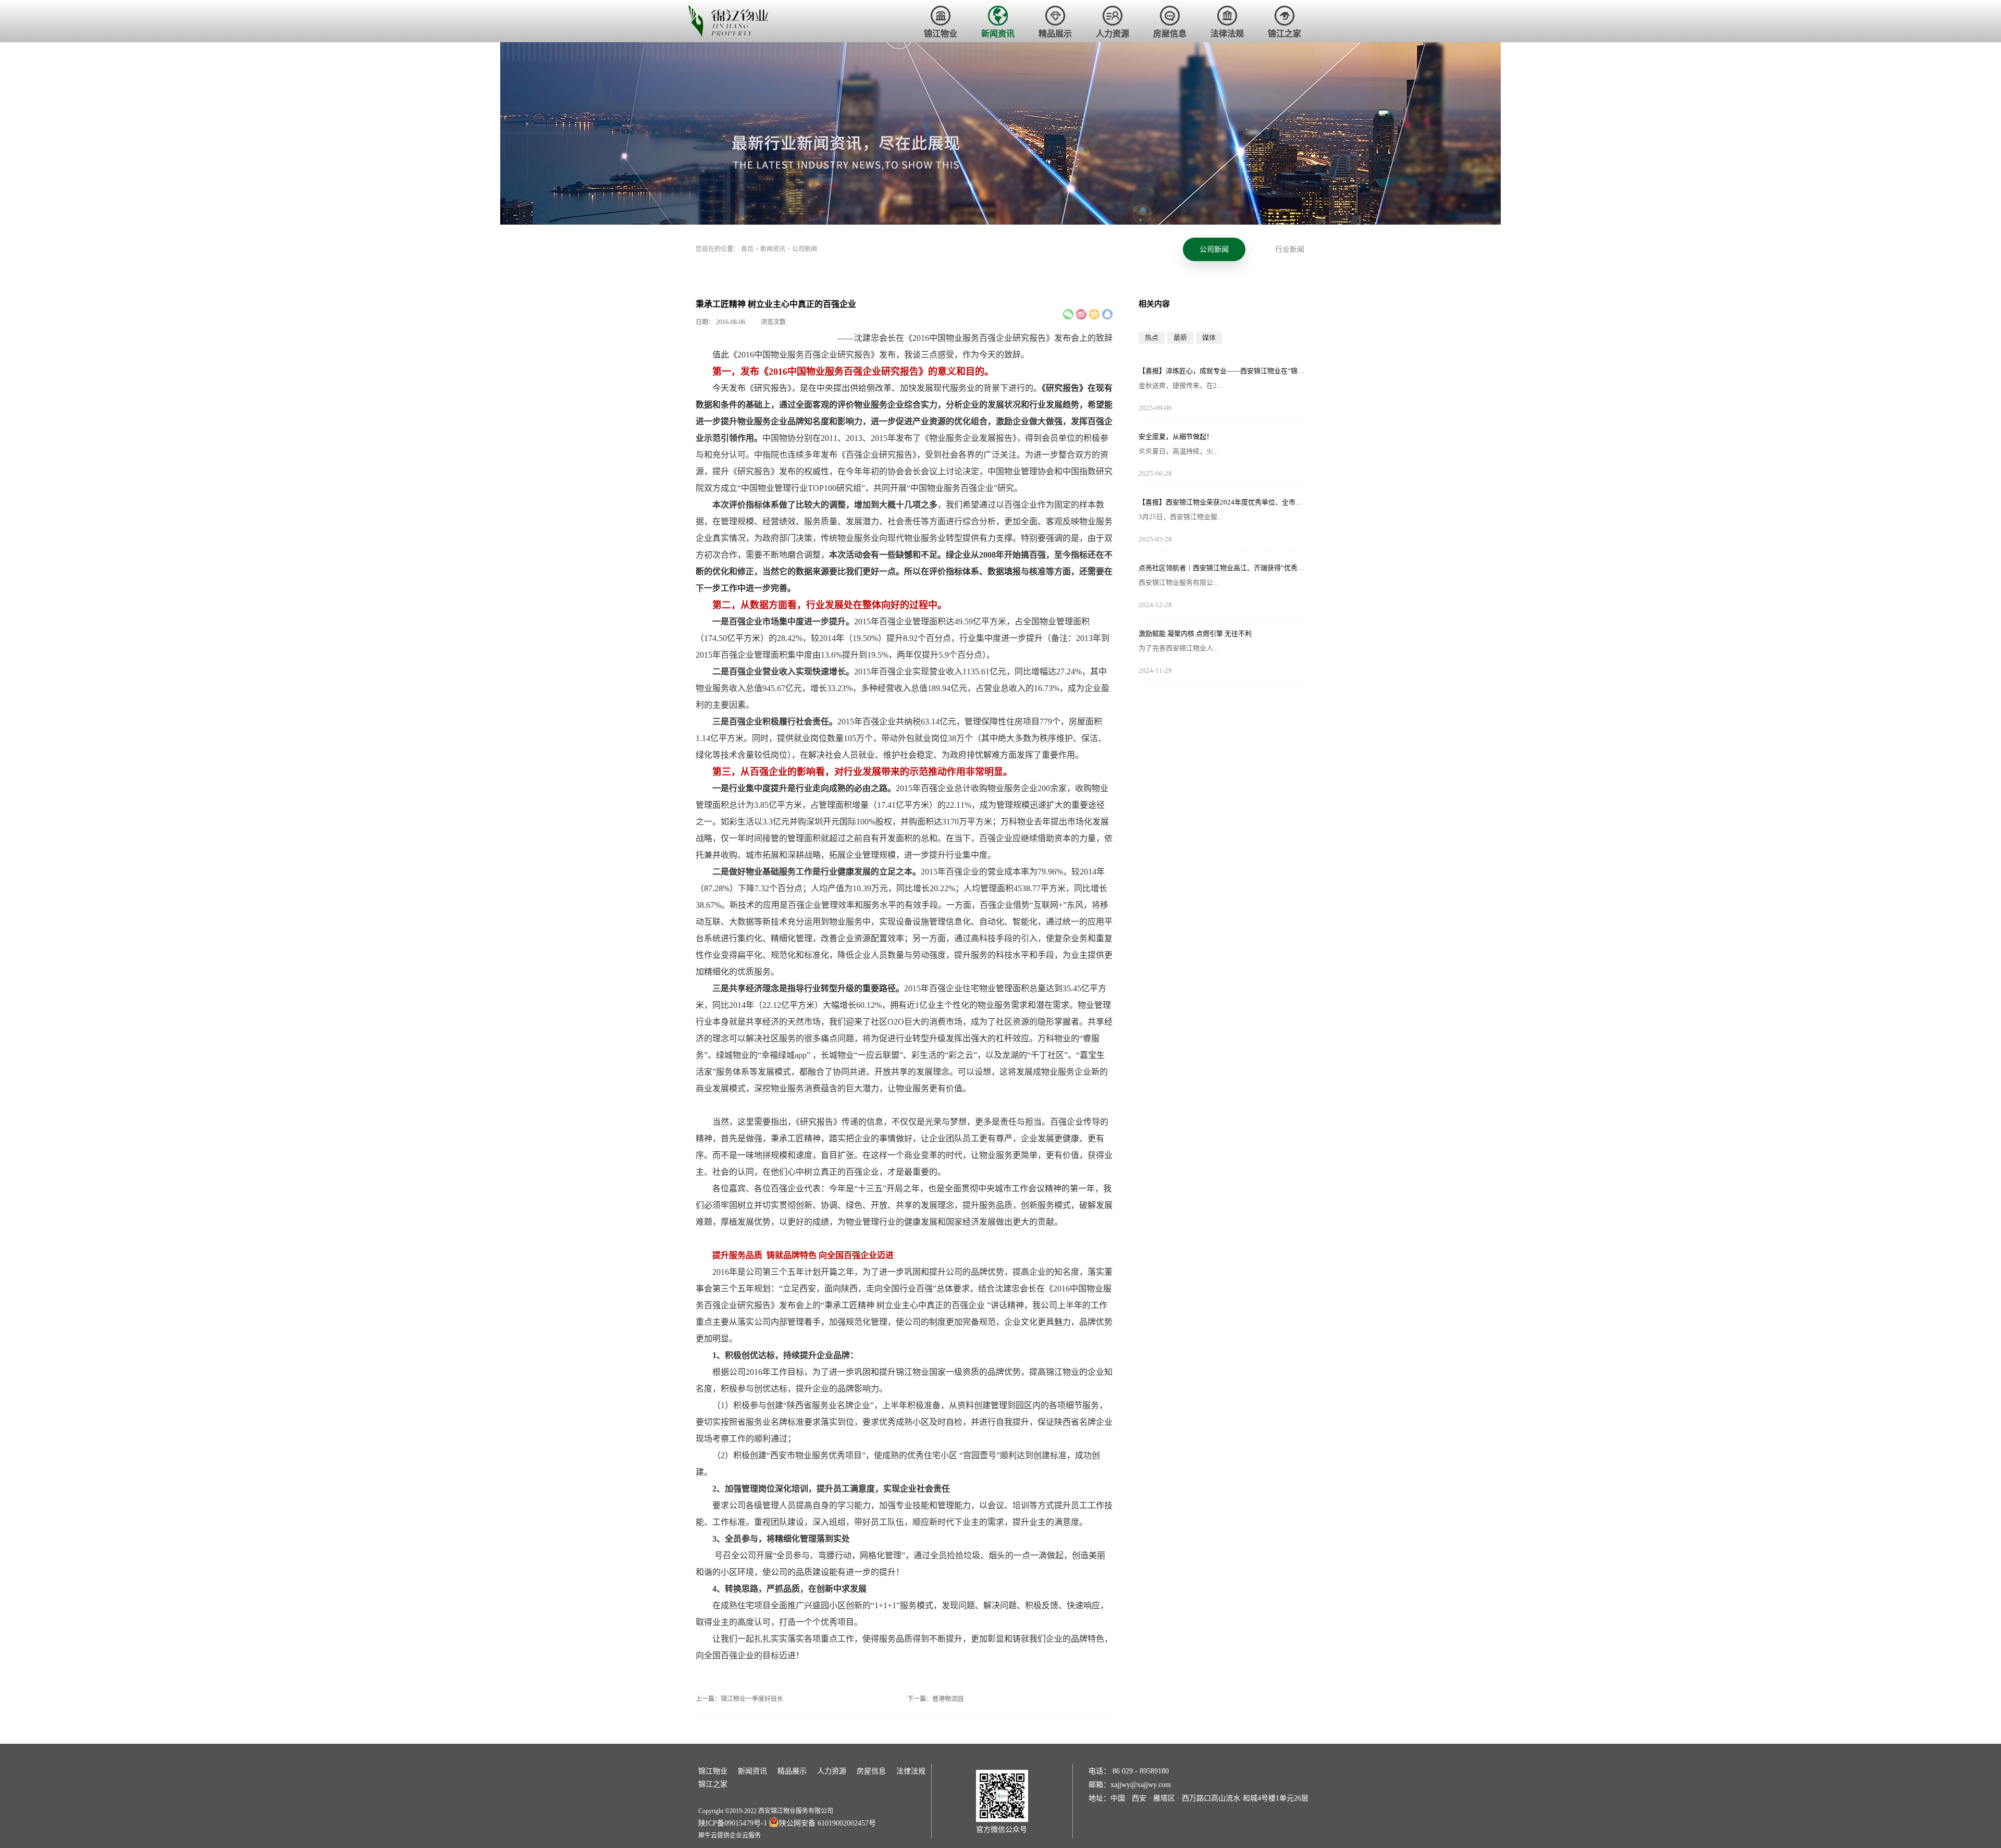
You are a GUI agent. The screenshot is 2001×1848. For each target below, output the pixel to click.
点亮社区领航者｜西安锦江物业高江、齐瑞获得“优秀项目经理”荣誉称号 (1222, 568)
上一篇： (739, 1699)
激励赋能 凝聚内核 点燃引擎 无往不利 (1195, 633)
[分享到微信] (1068, 314)
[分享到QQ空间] (1094, 314)
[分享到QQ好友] (1107, 314)
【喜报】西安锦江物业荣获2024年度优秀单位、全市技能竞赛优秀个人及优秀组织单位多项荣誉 (1222, 502)
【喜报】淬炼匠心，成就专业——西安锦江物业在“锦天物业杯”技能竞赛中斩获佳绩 (1222, 371)
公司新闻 (805, 249)
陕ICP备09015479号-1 (733, 1823)
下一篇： (935, 1699)
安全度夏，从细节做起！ (1176, 436)
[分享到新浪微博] (1081, 314)
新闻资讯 (773, 249)
